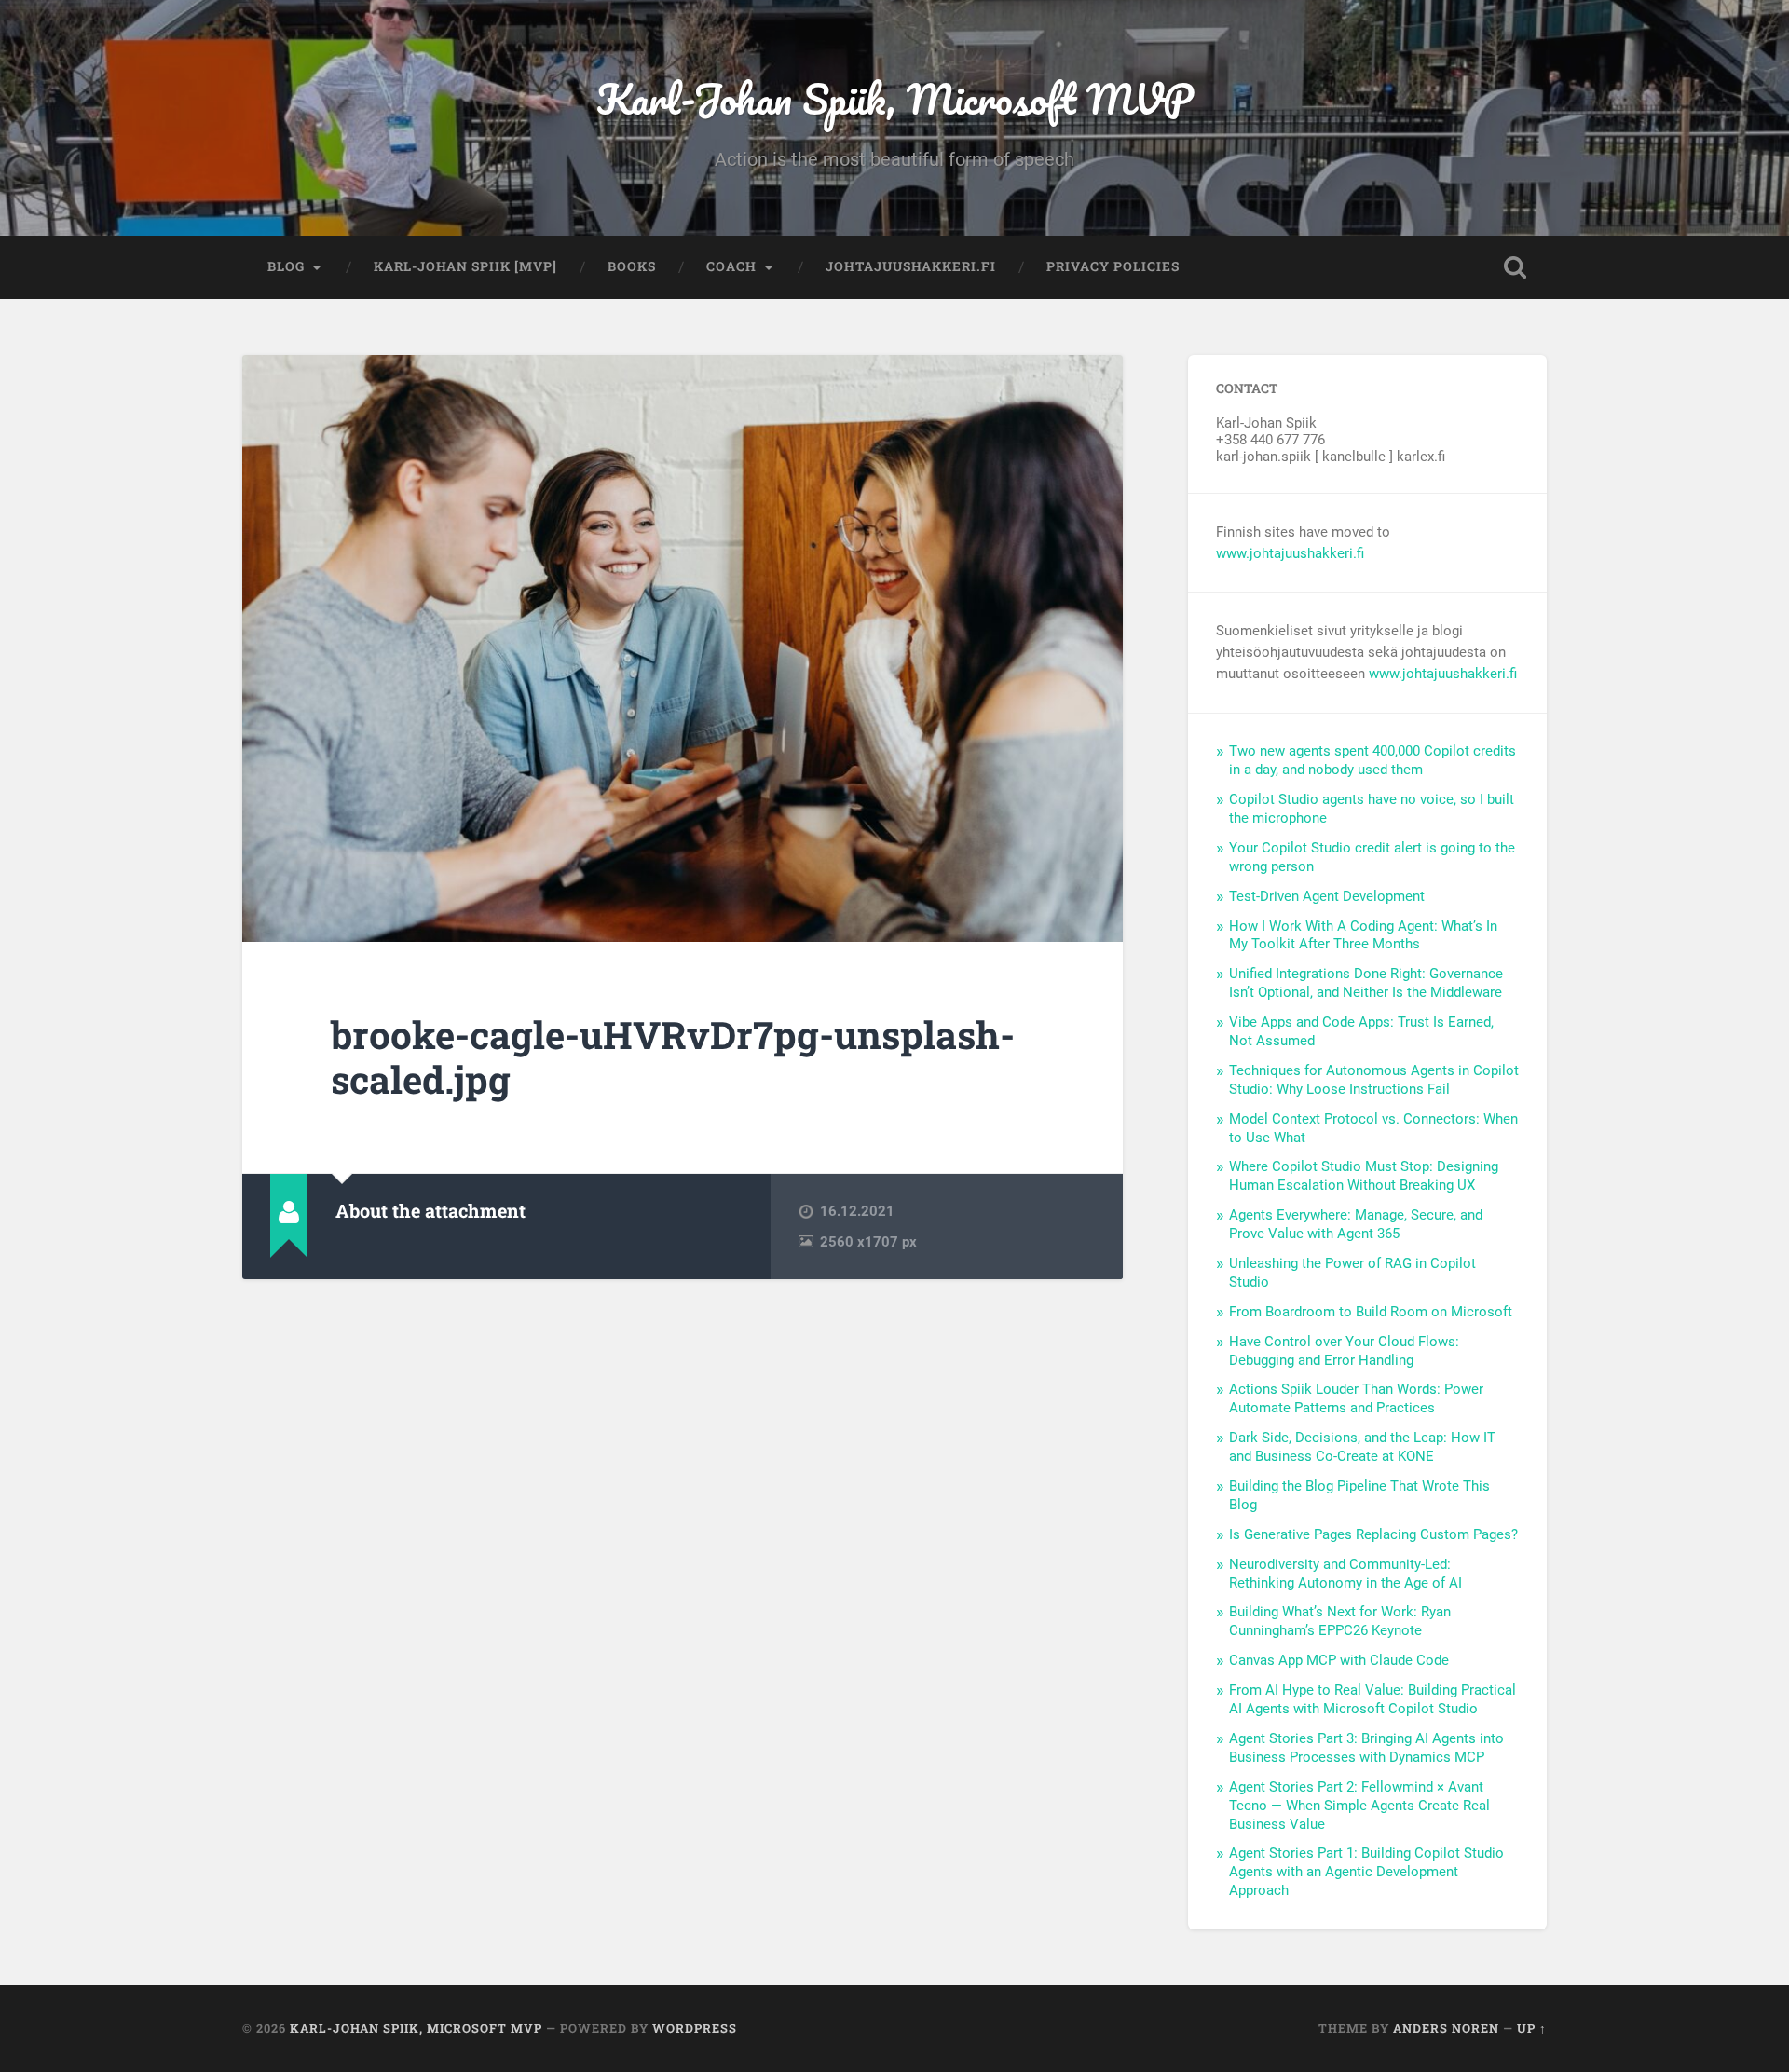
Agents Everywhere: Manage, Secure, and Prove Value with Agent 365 (1356, 1224)
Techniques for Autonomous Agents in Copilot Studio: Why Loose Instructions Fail (1374, 1080)
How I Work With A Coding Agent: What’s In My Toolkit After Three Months (1363, 935)
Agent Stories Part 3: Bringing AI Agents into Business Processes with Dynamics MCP (1366, 1748)
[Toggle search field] (1515, 267)
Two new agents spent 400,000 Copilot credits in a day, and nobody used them (1372, 760)
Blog (286, 266)
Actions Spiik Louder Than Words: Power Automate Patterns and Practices (1356, 1398)
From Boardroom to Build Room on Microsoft (1371, 1312)
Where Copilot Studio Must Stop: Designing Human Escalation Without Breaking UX (1364, 1176)
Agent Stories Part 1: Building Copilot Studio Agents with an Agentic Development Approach (1366, 1872)
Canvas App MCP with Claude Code (1339, 1660)
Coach (731, 266)
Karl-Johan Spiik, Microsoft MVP (895, 98)
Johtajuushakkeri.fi (911, 266)
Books (632, 266)
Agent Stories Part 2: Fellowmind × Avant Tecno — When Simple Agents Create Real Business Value (1359, 1806)
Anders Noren (1446, 2028)
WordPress (695, 2028)
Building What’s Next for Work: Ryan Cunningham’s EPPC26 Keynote (1340, 1621)
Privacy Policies (1113, 266)
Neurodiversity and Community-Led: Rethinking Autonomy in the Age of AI (1345, 1574)
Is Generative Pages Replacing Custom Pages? (1373, 1534)
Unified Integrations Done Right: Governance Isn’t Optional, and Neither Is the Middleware (1366, 983)
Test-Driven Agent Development (1327, 896)
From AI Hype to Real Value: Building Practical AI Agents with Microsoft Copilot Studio (1372, 1699)
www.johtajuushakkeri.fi (1290, 553)
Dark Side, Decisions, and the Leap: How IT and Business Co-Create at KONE (1362, 1447)
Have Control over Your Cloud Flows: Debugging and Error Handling (1344, 1351)
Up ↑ (1532, 2028)
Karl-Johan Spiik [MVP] (465, 266)
